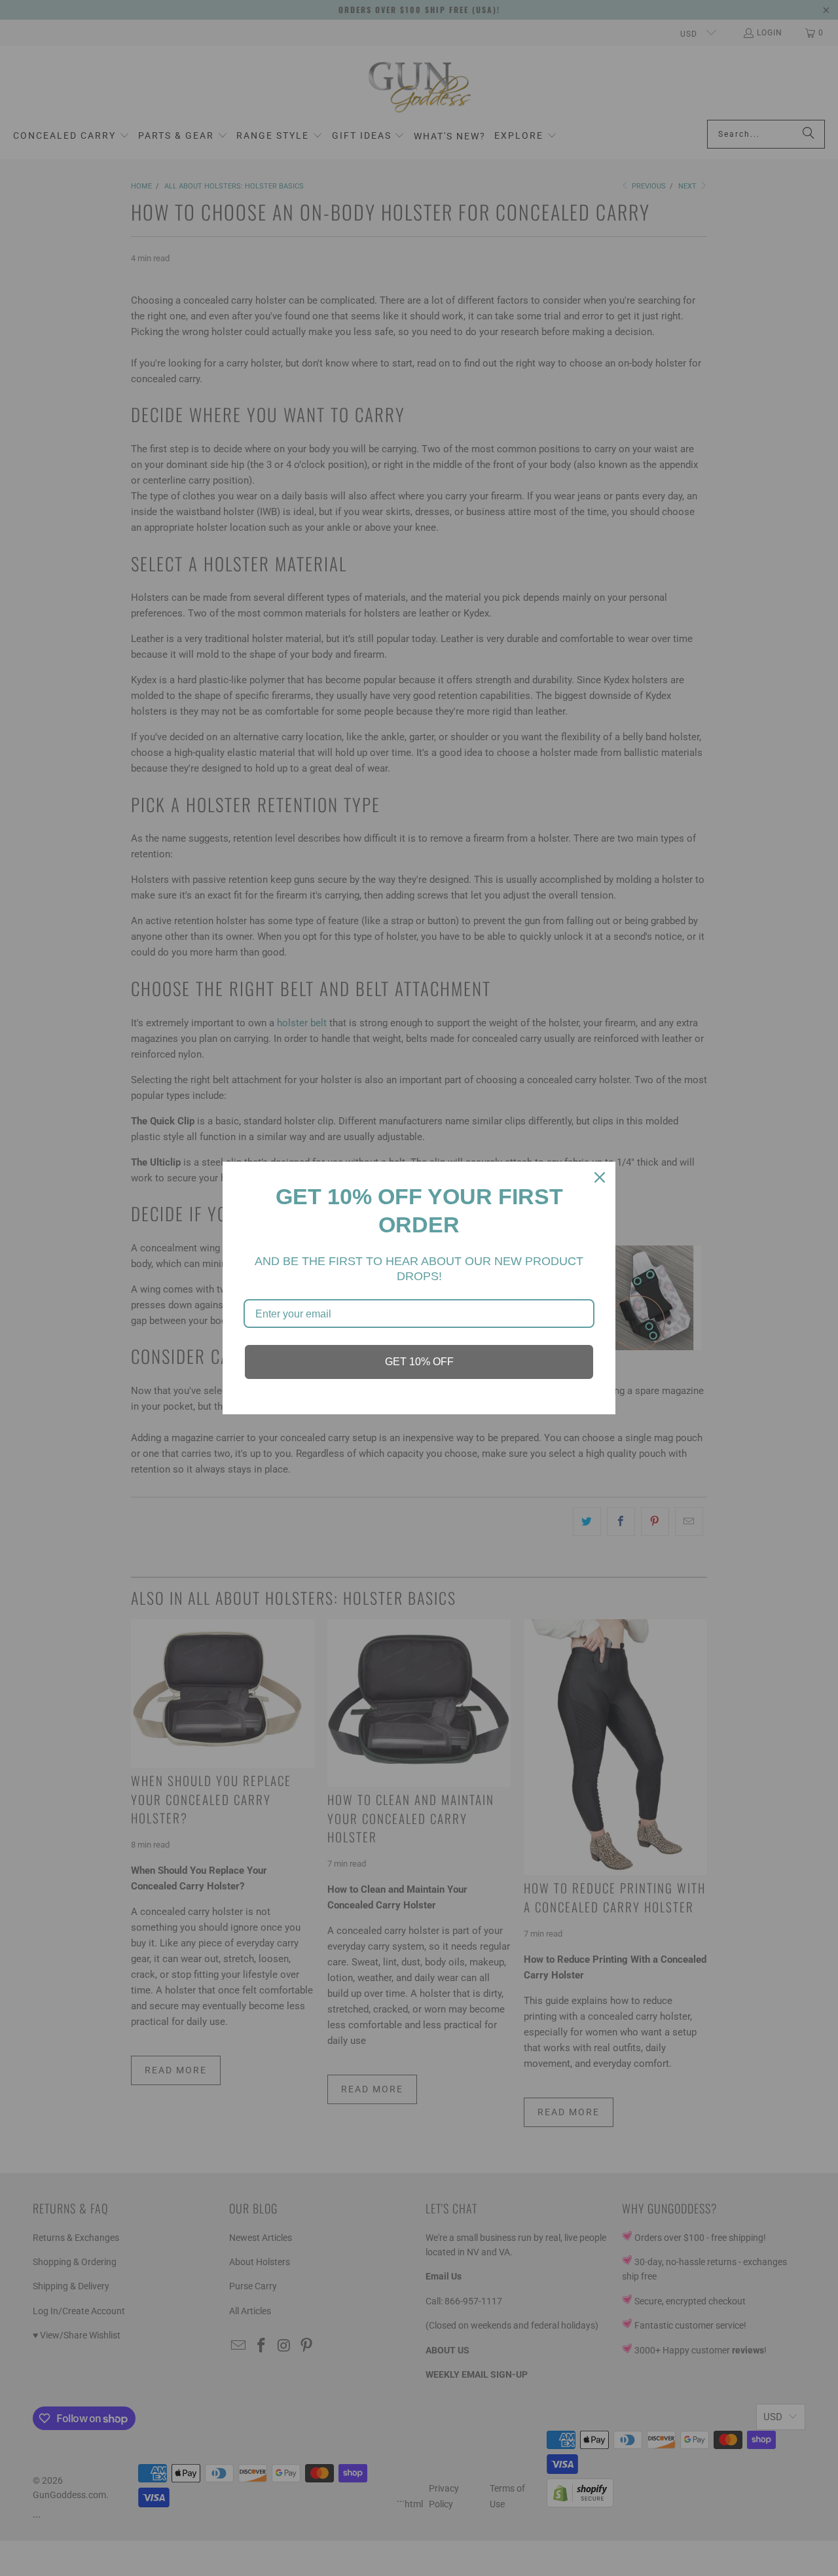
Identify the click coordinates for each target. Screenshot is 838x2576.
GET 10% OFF (419, 1362)
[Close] (600, 1177)
